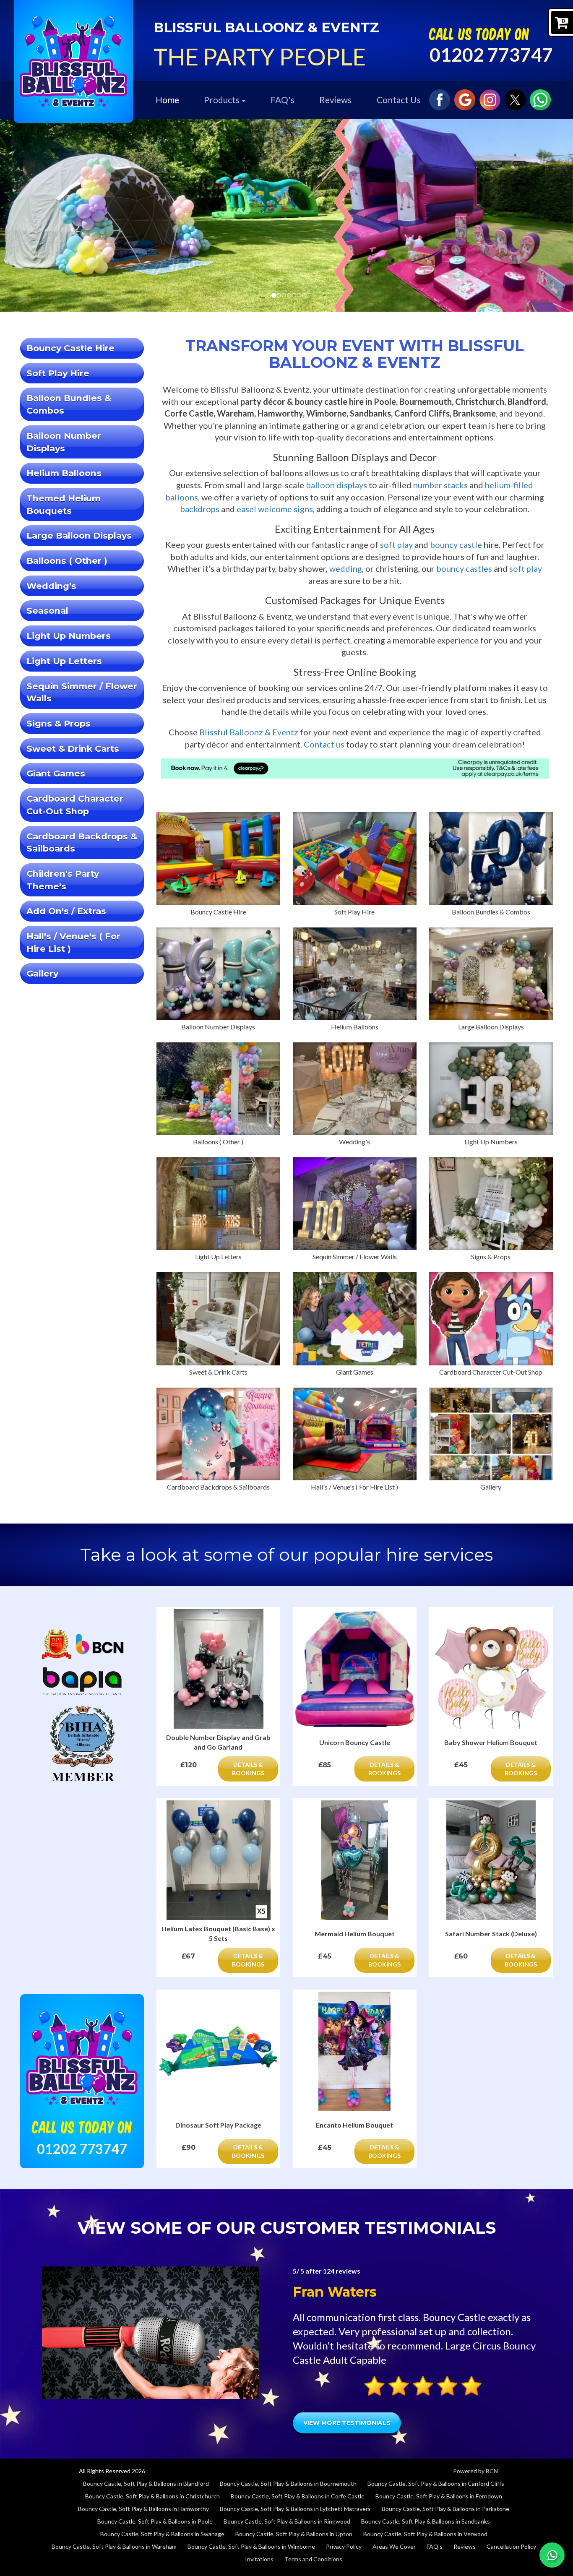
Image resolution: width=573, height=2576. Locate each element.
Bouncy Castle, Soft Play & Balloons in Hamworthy (143, 2509)
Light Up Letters (64, 661)
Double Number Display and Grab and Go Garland (218, 1742)
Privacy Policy (344, 2546)
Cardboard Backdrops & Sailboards (82, 843)
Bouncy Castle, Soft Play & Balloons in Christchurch (152, 2496)
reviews (342, 2271)
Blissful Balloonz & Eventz (249, 732)
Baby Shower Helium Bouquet (491, 1742)
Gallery (42, 973)
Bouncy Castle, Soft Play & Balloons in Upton (294, 2534)
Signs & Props (59, 723)
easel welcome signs (275, 509)
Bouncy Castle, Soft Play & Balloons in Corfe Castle (298, 2496)
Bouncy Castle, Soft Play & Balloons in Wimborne (251, 2546)
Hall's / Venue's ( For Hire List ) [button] (73, 942)
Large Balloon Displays (79, 535)
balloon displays (336, 485)
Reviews (335, 100)
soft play (396, 544)
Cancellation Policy (511, 2546)
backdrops (200, 509)
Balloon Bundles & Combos (69, 404)
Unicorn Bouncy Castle (355, 1742)
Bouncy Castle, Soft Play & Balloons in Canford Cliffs (436, 2484)
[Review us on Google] (465, 99)
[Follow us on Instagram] (490, 99)
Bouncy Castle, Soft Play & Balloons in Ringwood (287, 2521)
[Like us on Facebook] (440, 99)
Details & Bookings (248, 1769)
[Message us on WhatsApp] (540, 99)
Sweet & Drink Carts (73, 749)
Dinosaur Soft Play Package (218, 2125)
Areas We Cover (394, 2546)
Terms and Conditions (313, 2559)
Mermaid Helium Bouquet (355, 1934)
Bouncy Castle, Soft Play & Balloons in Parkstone (445, 2509)
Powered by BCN (475, 2471)
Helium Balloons (64, 473)
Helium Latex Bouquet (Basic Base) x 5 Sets (218, 1933)
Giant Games (56, 773)
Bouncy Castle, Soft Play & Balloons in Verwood (425, 2534)
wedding (346, 568)
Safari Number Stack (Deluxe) (491, 1934)
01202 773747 (491, 55)
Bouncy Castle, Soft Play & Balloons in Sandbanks (426, 2521)
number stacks (440, 485)
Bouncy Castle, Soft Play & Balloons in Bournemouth (288, 2484)
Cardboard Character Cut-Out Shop (75, 805)
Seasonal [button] (47, 611)
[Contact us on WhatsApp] (552, 2555)
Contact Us (399, 100)
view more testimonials (347, 2423)
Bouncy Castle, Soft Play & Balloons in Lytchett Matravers (295, 2509)
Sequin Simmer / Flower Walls (82, 692)
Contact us (324, 744)
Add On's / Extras (66, 911)
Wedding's (51, 586)
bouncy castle (456, 544)
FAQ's (283, 100)
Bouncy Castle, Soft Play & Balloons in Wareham (114, 2546)
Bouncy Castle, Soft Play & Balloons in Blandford (146, 2484)
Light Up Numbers (69, 636)
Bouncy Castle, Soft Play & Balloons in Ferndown (439, 2496)
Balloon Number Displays (64, 442)
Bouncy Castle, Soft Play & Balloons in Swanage (162, 2534)
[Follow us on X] (515, 99)
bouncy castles (464, 568)
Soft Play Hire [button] (58, 373)
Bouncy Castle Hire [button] (70, 348)
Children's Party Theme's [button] (63, 880)
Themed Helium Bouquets (64, 504)
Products (223, 100)
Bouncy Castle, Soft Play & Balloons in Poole (155, 2521)
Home (167, 100)
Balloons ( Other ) (67, 561)
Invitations (259, 2559)
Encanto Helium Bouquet (354, 2125)
